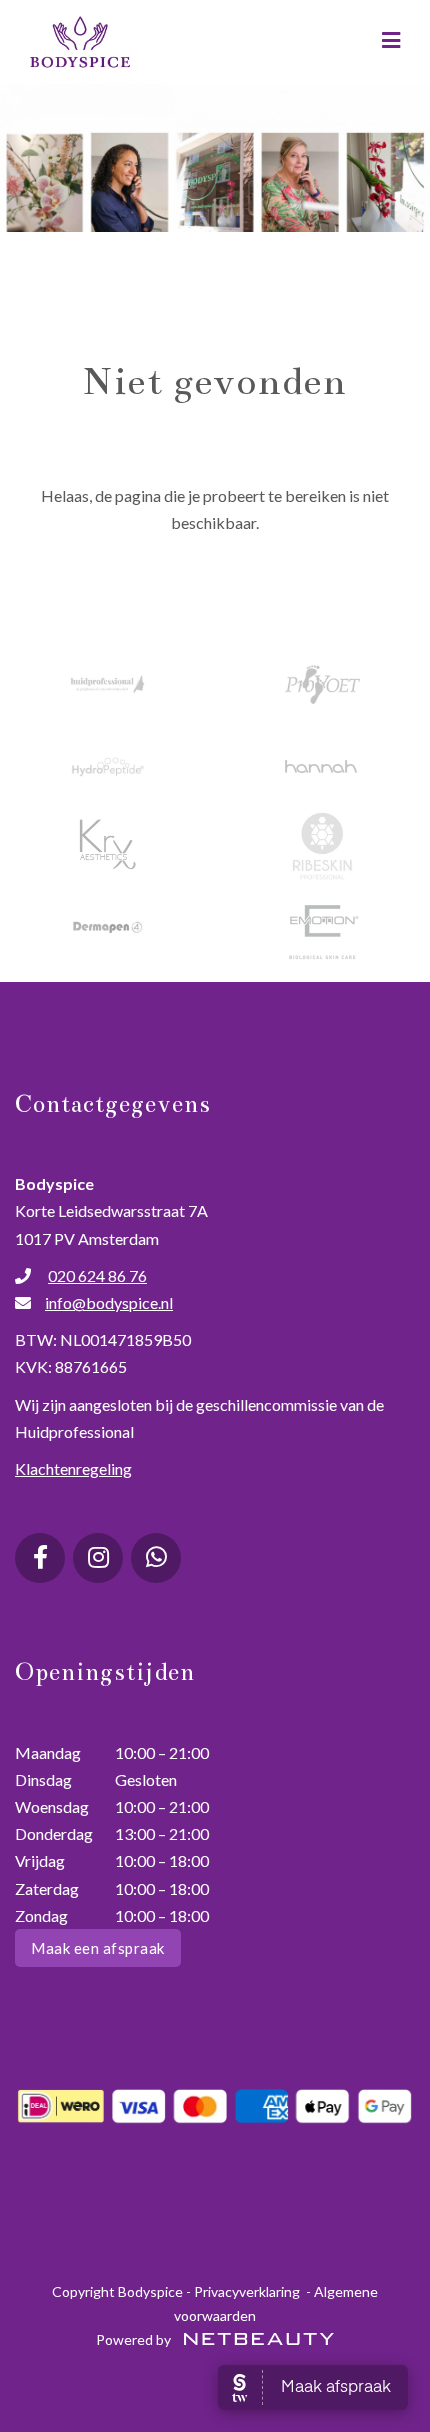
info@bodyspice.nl (109, 1302)
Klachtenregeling (73, 1468)
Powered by (135, 2339)
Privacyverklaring (247, 2291)
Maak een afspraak (98, 1948)
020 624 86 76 (97, 1275)
